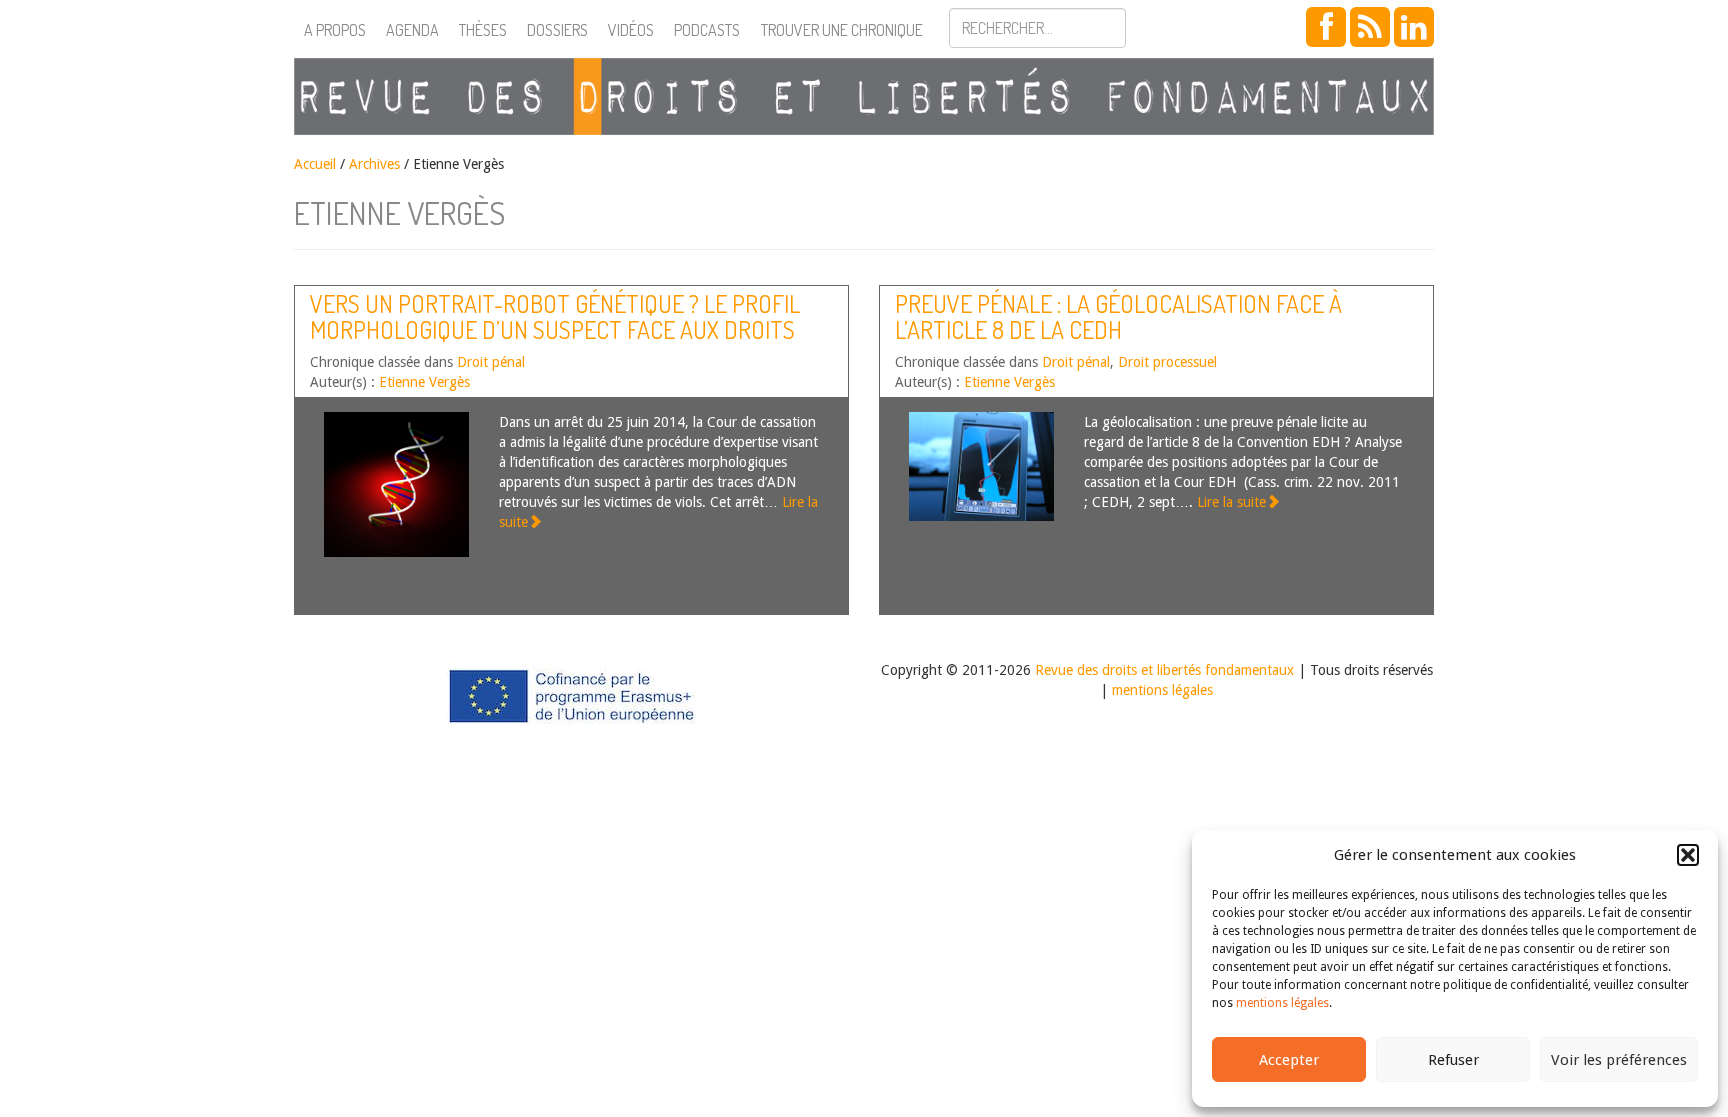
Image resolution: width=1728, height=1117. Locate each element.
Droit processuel (1167, 362)
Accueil (315, 164)
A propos (335, 30)
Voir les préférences (1619, 1060)
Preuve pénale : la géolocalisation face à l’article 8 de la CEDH (1118, 316)
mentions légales (1282, 1003)
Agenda (412, 30)
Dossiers (557, 30)
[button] (1688, 855)
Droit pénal (491, 362)
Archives (374, 164)
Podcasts (707, 30)
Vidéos (631, 30)
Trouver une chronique (842, 30)
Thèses (483, 30)
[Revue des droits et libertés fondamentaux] (864, 96)
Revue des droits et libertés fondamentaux (1164, 670)
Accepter (1289, 1060)
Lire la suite (1231, 502)
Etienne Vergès (424, 382)
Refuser (1453, 1060)
